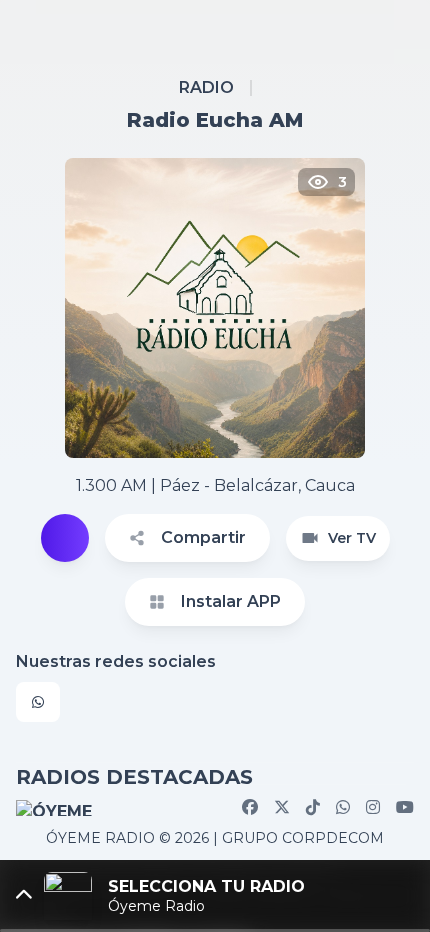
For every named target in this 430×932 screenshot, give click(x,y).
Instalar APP (231, 601)
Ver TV (352, 538)
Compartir (203, 537)
